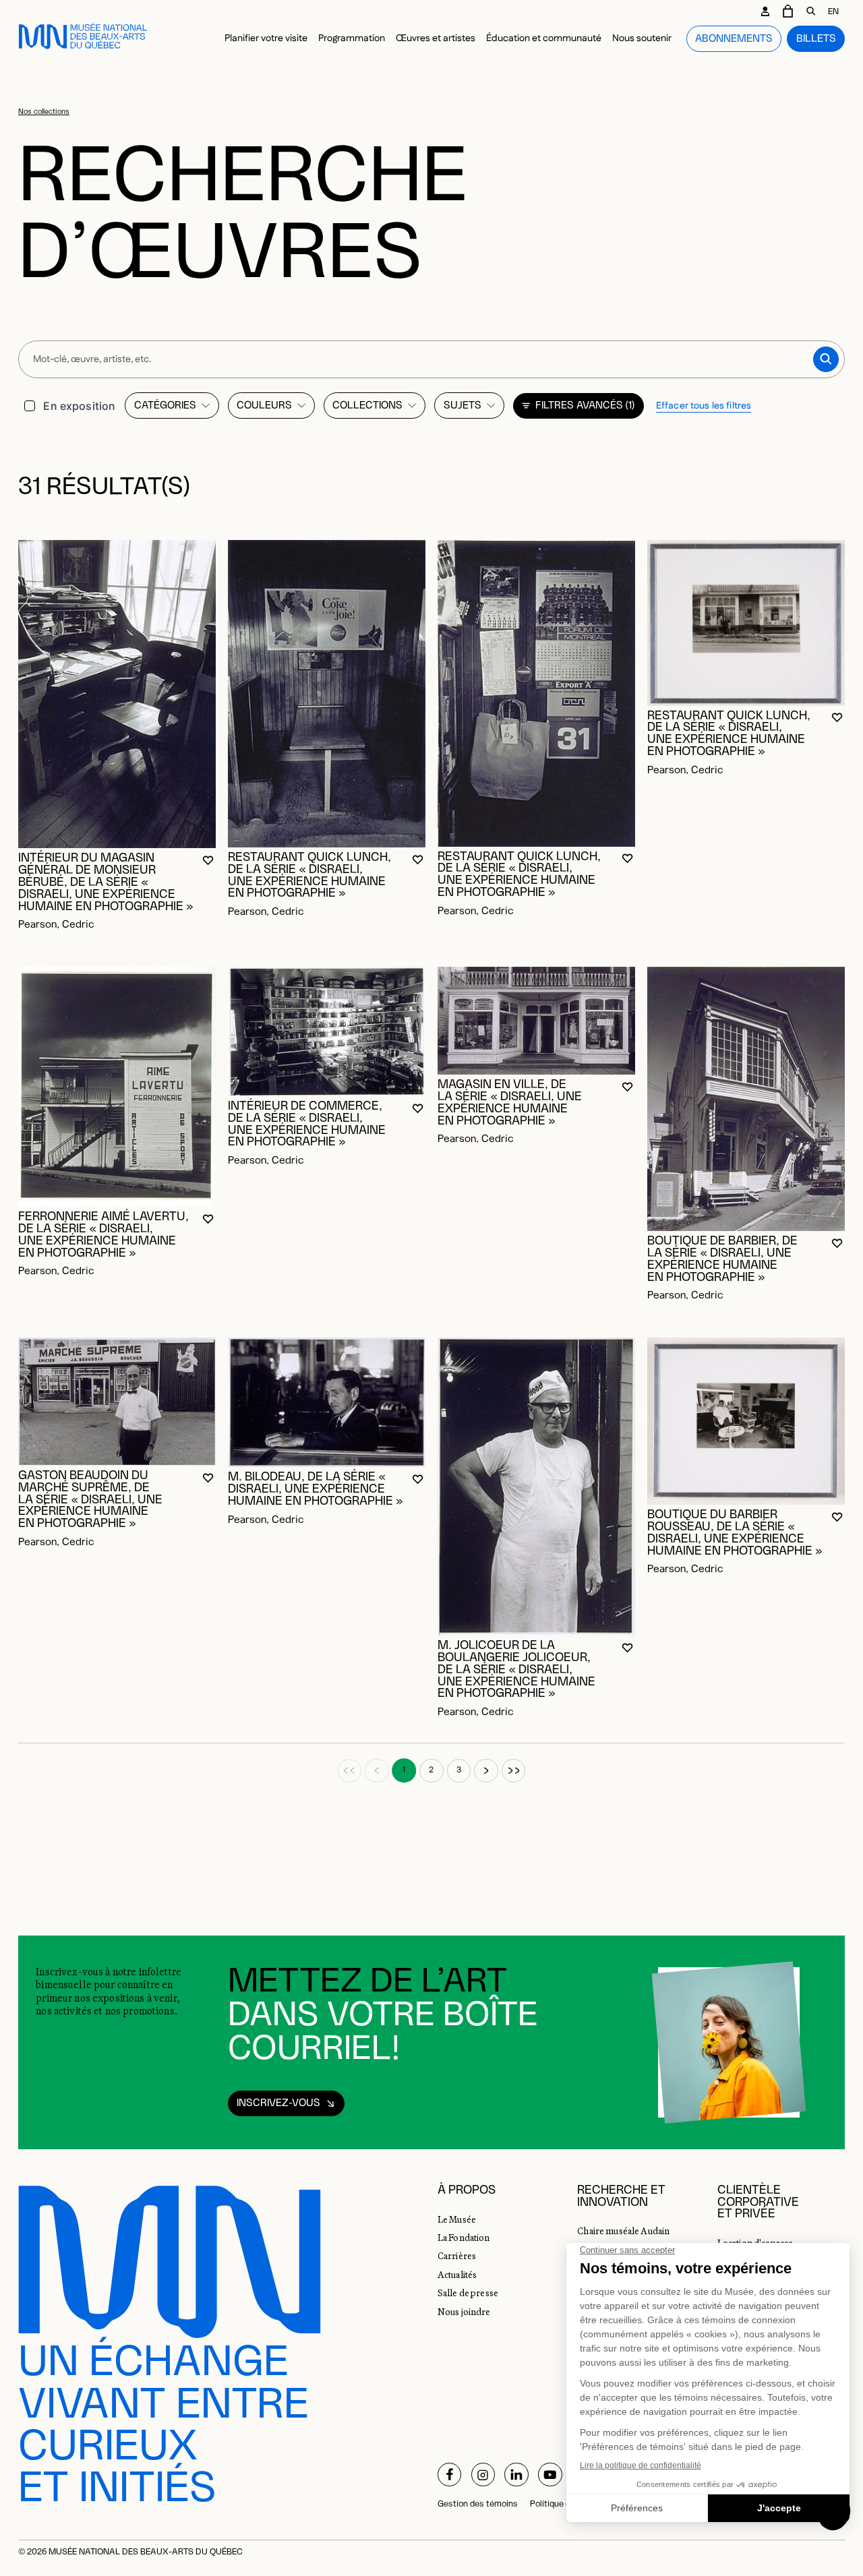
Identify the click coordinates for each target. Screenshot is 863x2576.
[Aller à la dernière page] (514, 1771)
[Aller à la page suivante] (486, 1771)
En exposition (79, 406)
